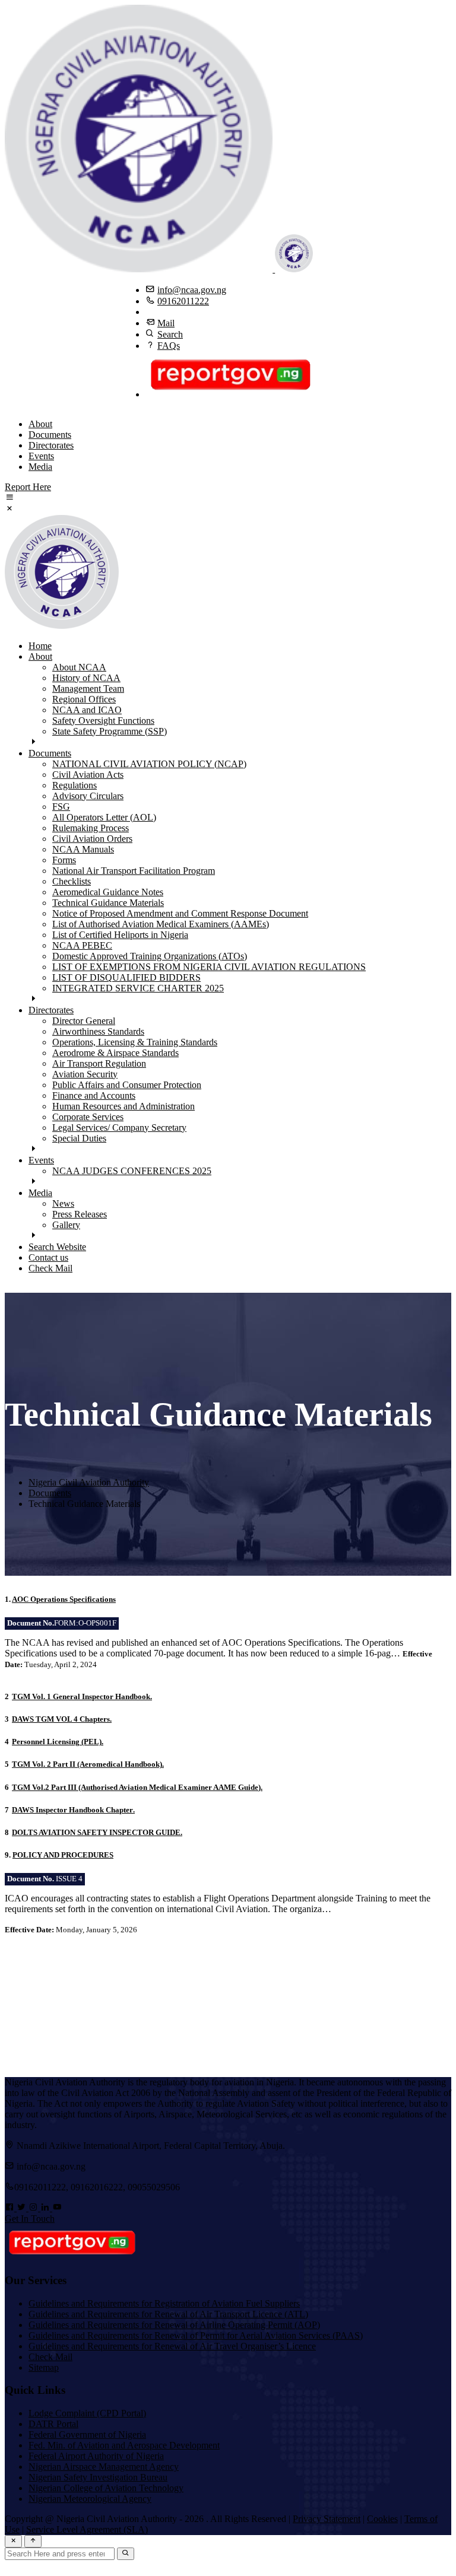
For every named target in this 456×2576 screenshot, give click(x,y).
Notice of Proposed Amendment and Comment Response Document (180, 913)
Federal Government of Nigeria (87, 2435)
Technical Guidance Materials (108, 903)
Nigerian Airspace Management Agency (104, 2467)
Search (170, 334)
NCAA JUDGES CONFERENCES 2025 (132, 1171)
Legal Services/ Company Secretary (119, 1128)
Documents (50, 435)
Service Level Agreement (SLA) (87, 2529)
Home (40, 646)
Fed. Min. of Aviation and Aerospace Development (124, 2445)
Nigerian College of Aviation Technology (106, 2488)
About (40, 424)
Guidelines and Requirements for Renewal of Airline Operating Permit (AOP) (174, 2325)
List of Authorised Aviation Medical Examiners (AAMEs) (161, 924)
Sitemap (44, 2367)
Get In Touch (30, 2219)
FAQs (169, 346)
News (63, 1203)
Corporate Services (88, 1117)
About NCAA (79, 667)
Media (40, 467)
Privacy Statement (327, 2519)
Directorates (51, 445)
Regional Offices (84, 699)
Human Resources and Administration (123, 1106)
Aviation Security (85, 1074)
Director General (84, 1021)
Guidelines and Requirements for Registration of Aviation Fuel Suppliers (164, 2303)
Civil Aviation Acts (88, 775)
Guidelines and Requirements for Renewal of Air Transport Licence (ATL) (168, 2314)
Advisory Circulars (88, 796)
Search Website (57, 1247)
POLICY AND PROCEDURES (63, 1855)
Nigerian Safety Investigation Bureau (98, 2477)
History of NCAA (86, 678)
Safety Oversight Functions (103, 721)
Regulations (75, 785)
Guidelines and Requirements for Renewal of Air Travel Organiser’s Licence (172, 2346)
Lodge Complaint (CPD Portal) (87, 2413)
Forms (64, 860)
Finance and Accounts (94, 1095)
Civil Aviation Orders (92, 839)
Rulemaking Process (91, 828)
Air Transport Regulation (99, 1063)
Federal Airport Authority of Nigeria (96, 2456)
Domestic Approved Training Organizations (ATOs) (150, 956)
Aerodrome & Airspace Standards (115, 1053)
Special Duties (79, 1138)
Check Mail (50, 1268)
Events (41, 456)
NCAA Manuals (83, 849)
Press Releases (80, 1214)
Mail (166, 323)
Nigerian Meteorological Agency (90, 2499)
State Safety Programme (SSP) (110, 731)
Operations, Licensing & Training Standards (135, 1042)
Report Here (28, 487)
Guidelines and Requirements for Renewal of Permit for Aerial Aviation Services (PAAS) (196, 2335)
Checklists (72, 881)
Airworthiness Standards (98, 1031)
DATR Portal (53, 2424)
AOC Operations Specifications (64, 1599)
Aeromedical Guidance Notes (108, 892)
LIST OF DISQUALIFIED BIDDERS (126, 977)
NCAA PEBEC (82, 945)
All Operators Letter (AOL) (104, 817)
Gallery (66, 1225)
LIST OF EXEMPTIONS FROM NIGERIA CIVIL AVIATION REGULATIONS (209, 967)
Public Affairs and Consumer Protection (127, 1085)
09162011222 (183, 301)
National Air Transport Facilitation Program (134, 871)
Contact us (48, 1257)
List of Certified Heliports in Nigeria (120, 935)
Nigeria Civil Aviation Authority (89, 1482)
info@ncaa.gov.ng (192, 290)
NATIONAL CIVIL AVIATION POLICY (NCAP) (149, 764)
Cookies (382, 2519)
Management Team (88, 688)
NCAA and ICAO (87, 710)
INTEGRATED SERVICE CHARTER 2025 (138, 988)
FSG (61, 807)
